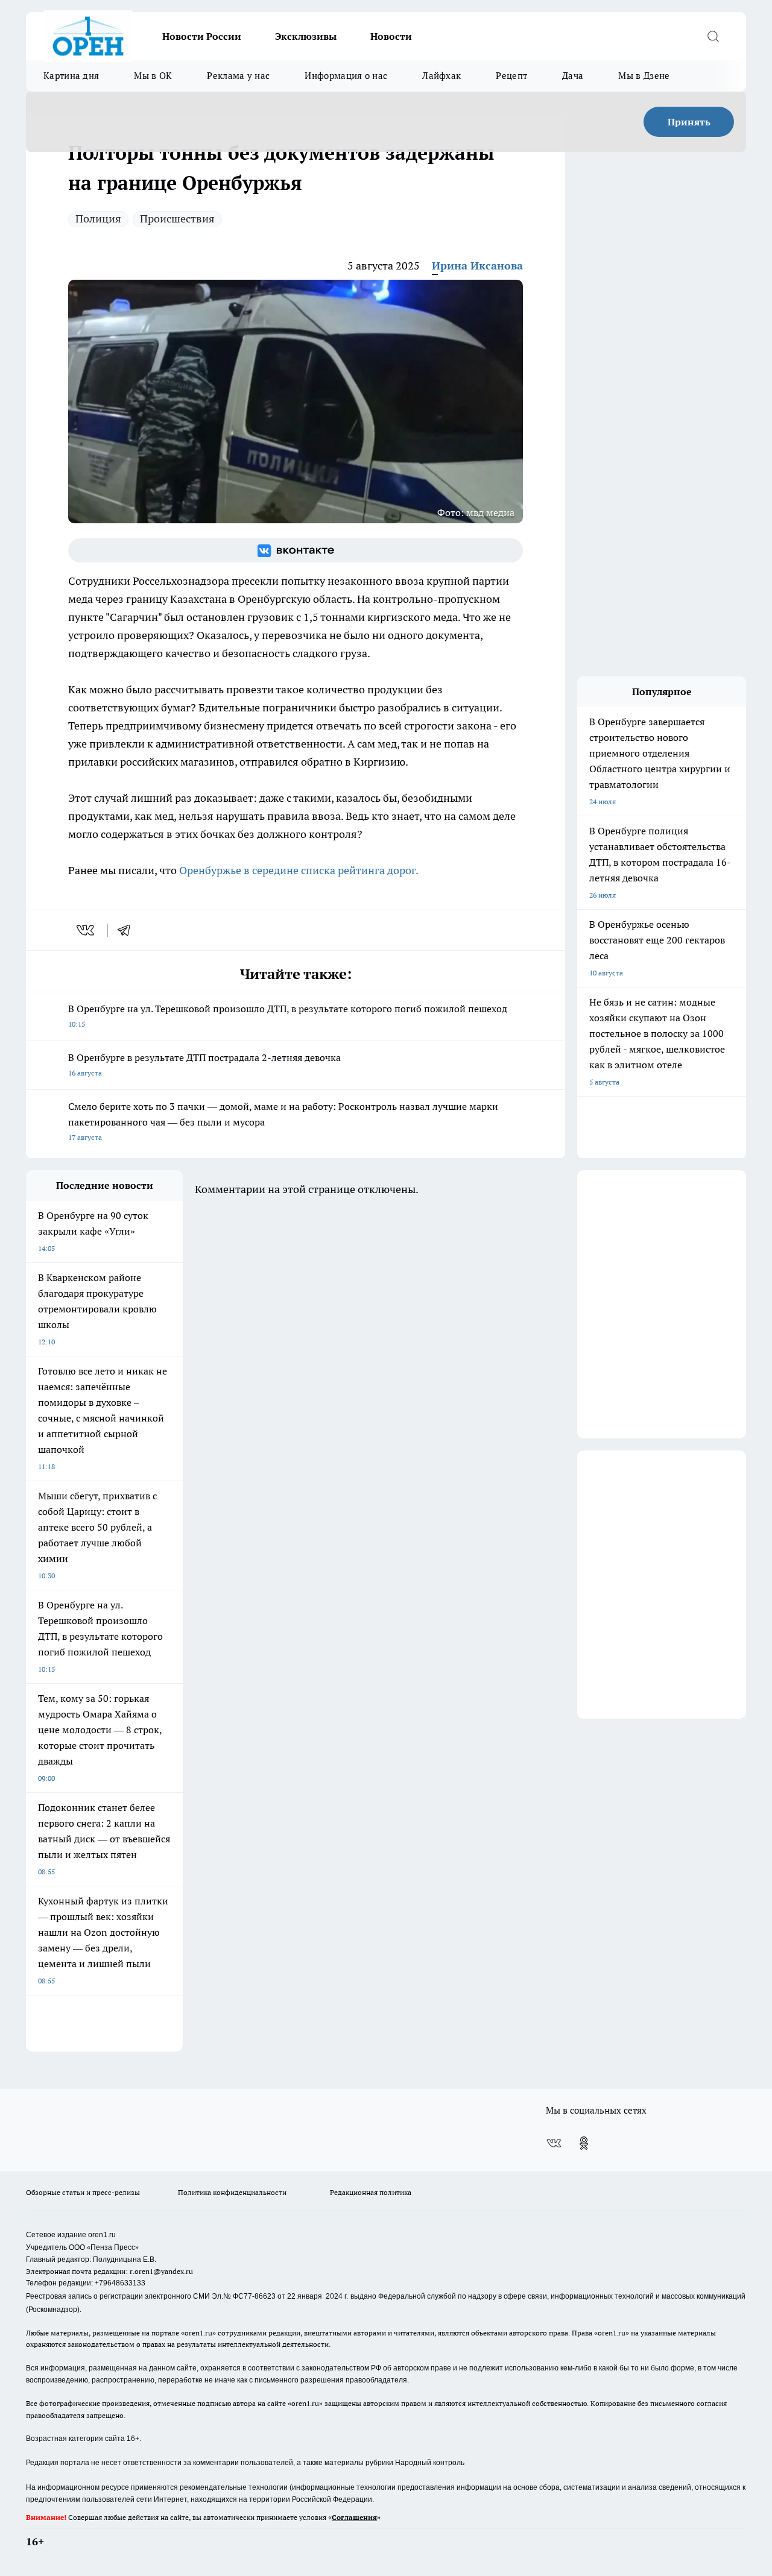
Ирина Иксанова (477, 266)
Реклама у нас (238, 76)
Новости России (202, 36)
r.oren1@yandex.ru (161, 2271)
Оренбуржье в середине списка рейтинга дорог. (299, 870)
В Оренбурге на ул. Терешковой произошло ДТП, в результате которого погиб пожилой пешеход (288, 1016)
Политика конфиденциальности (232, 2192)
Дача (573, 76)
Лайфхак (441, 76)
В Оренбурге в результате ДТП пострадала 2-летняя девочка (204, 1064)
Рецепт (511, 76)
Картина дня (71, 76)
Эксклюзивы (306, 36)
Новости (391, 36)
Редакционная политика (371, 2192)
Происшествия (177, 219)
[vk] (87, 930)
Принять (689, 122)
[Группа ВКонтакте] (296, 550)
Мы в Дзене (644, 76)
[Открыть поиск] (713, 36)
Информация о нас (346, 76)
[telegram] (128, 930)
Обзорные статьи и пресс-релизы (83, 2192)
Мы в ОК (153, 76)
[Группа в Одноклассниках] (584, 2143)
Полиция (98, 219)
